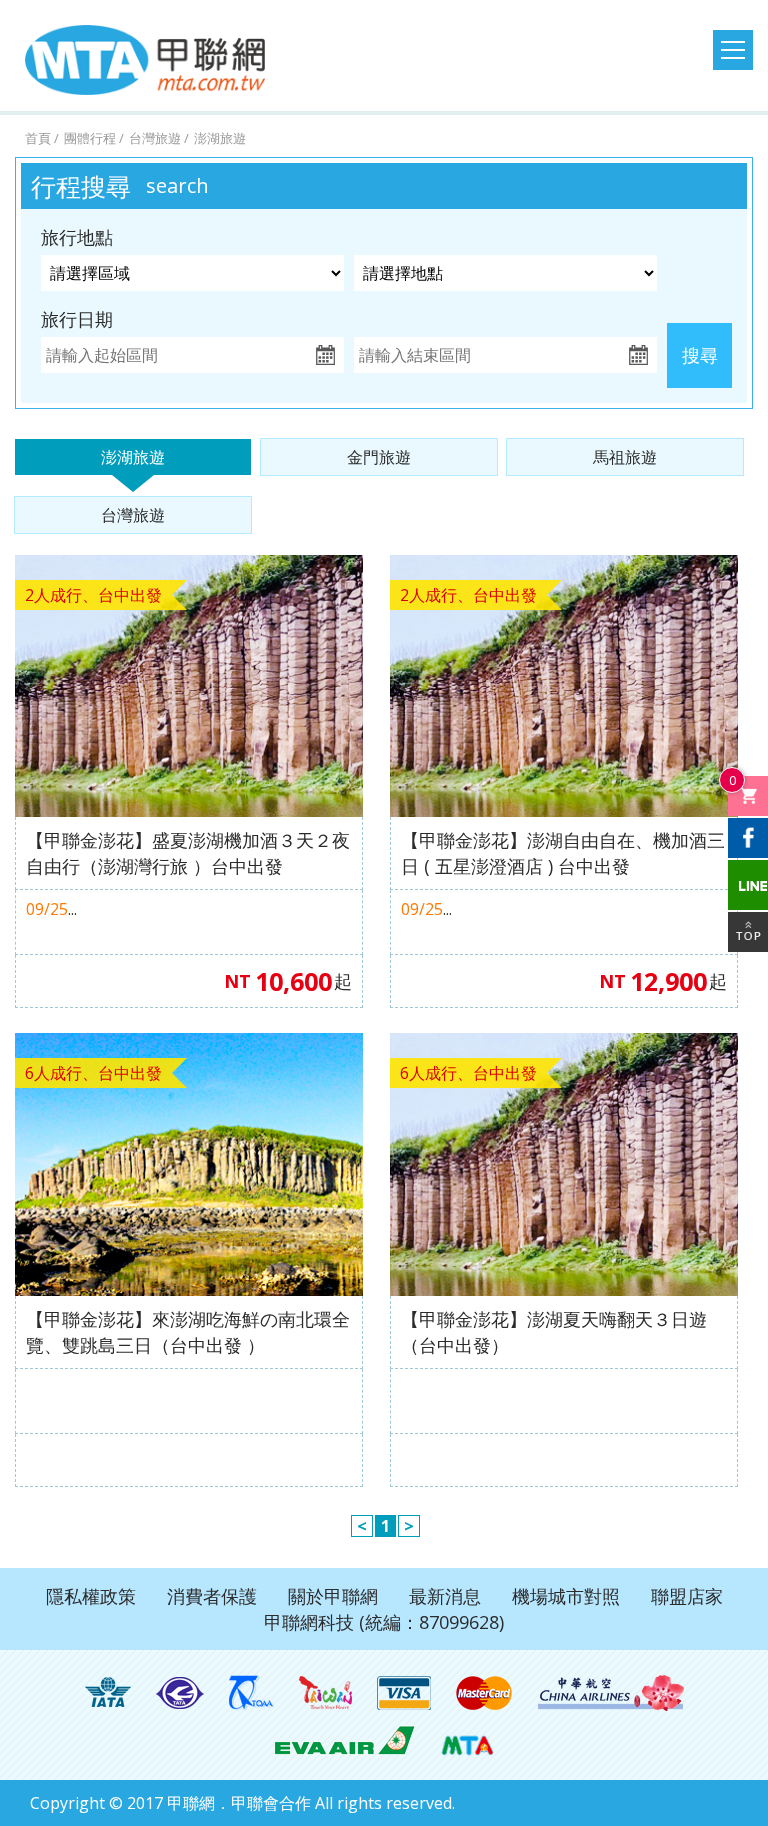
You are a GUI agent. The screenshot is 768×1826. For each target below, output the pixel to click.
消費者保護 (212, 1596)
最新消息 (445, 1596)
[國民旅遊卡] (325, 1693)
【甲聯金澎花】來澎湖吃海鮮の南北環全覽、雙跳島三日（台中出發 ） (188, 1332)
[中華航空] (611, 1693)
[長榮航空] (344, 1739)
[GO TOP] (748, 932)
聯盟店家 (687, 1596)
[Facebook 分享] (748, 838)
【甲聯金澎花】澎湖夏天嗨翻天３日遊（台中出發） (554, 1332)
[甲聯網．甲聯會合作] (467, 1739)
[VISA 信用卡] (404, 1693)
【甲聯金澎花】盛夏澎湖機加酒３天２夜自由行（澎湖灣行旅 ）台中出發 (188, 853)
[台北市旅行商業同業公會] (180, 1693)
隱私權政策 (91, 1596)
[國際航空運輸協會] (108, 1693)
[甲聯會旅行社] (145, 60)
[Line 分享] (748, 885)
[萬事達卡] (484, 1693)
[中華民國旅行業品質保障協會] (251, 1693)
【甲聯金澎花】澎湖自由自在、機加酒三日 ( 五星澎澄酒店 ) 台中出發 (563, 853)
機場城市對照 (566, 1596)
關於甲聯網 (333, 1596)
